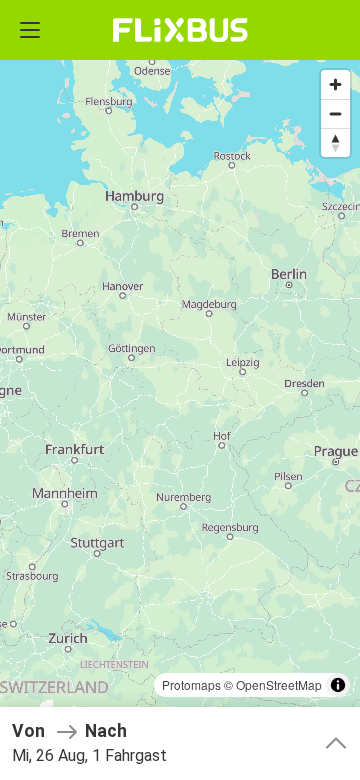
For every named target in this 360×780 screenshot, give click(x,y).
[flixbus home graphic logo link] (180, 30)
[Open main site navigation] (30, 30)
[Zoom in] (335, 84)
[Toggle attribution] (338, 685)
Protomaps (191, 684)
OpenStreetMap (279, 684)
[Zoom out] (335, 113)
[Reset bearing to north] (335, 142)
